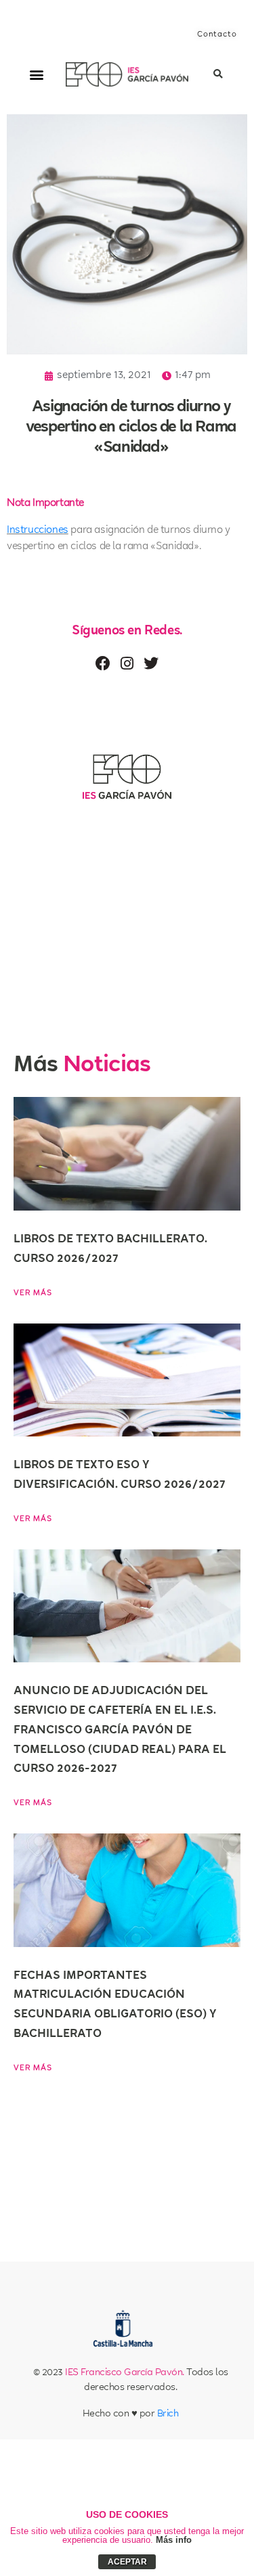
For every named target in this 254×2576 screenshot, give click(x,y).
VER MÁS (33, 1293)
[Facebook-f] (103, 663)
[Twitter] (151, 663)
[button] (36, 75)
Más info (174, 2540)
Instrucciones (38, 531)
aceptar (127, 2562)
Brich (168, 2414)
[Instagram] (127, 663)
